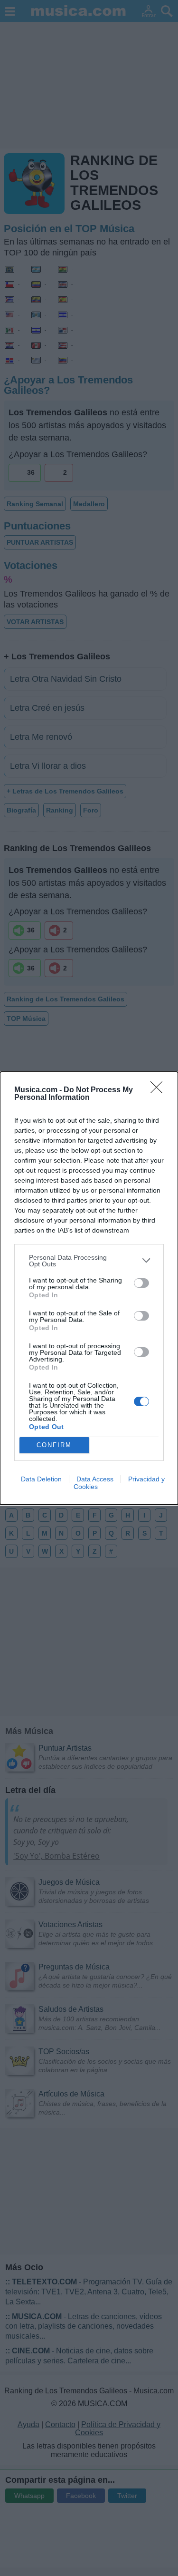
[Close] (159, 1090)
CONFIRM (54, 1445)
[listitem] (89, 1261)
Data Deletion (41, 1479)
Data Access (95, 1479)
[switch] (141, 1283)
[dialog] (89, 1288)
